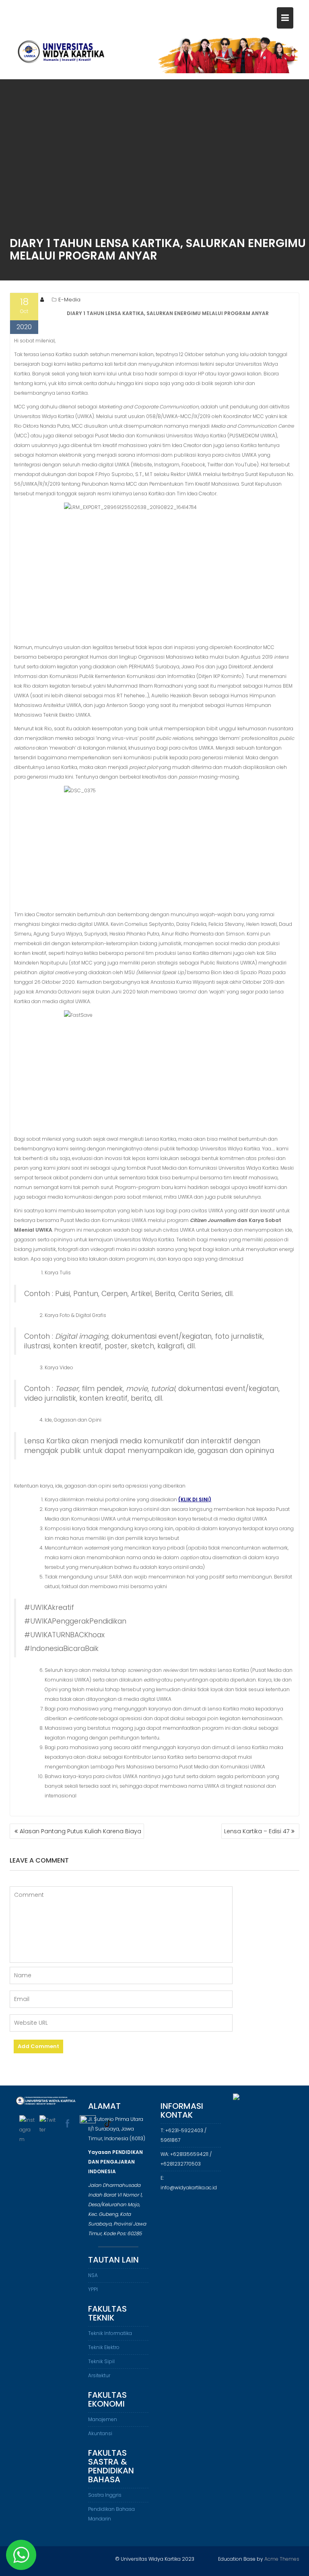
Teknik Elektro (104, 2347)
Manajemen (103, 2419)
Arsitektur (99, 2375)
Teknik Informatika (110, 2333)
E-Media (69, 300)
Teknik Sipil (101, 2361)
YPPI (93, 2289)
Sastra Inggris (105, 2495)
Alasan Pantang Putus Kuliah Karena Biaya (80, 1831)
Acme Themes (282, 2559)
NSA (93, 2275)
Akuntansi (100, 2433)
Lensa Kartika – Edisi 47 (257, 1831)
